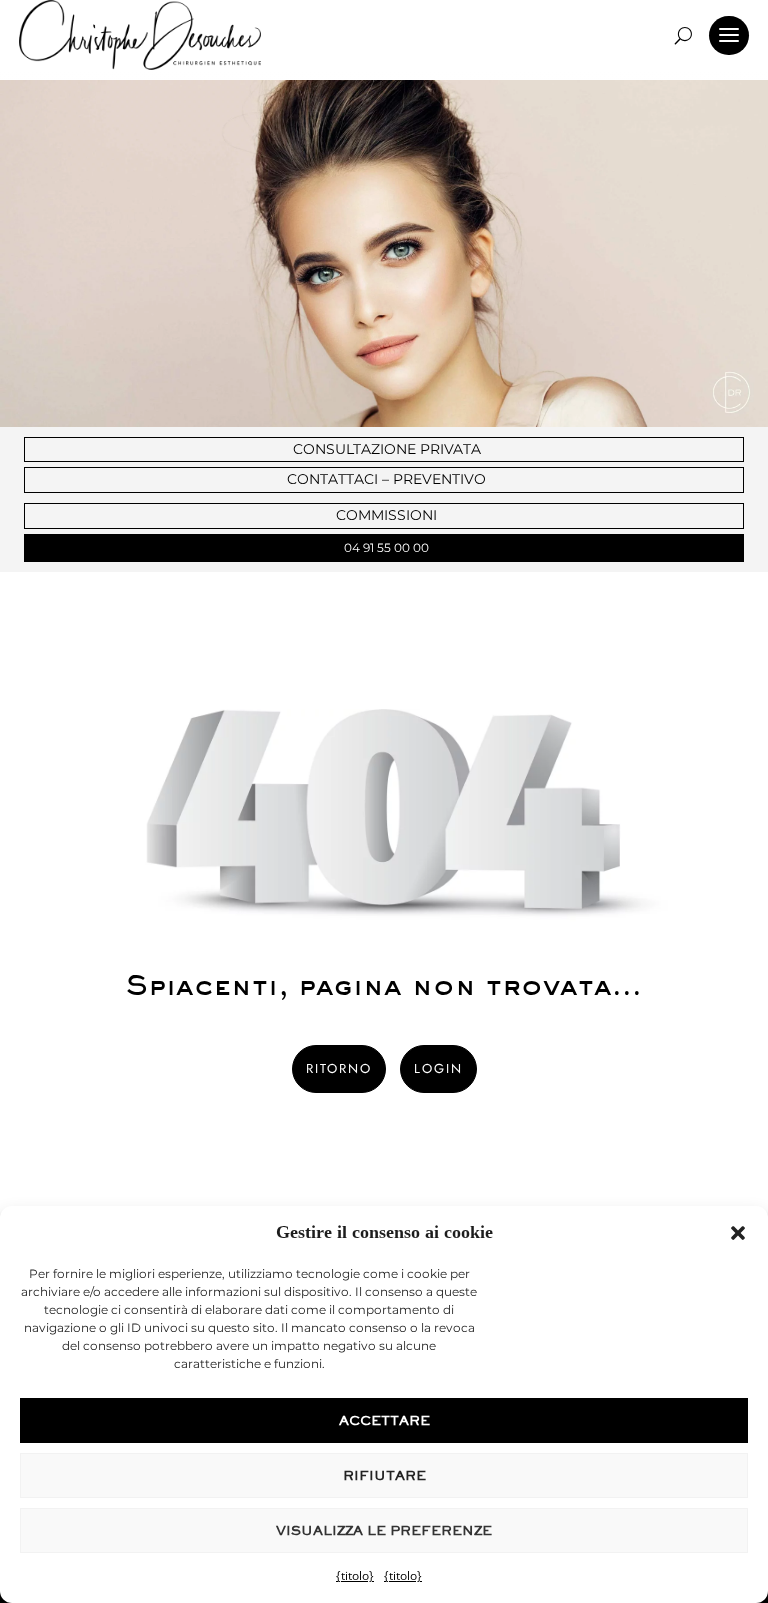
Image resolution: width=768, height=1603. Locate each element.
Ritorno (339, 1068)
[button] (738, 1233)
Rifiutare (384, 1475)
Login (438, 1068)
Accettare (384, 1420)
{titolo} (355, 1575)
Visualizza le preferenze (384, 1530)
